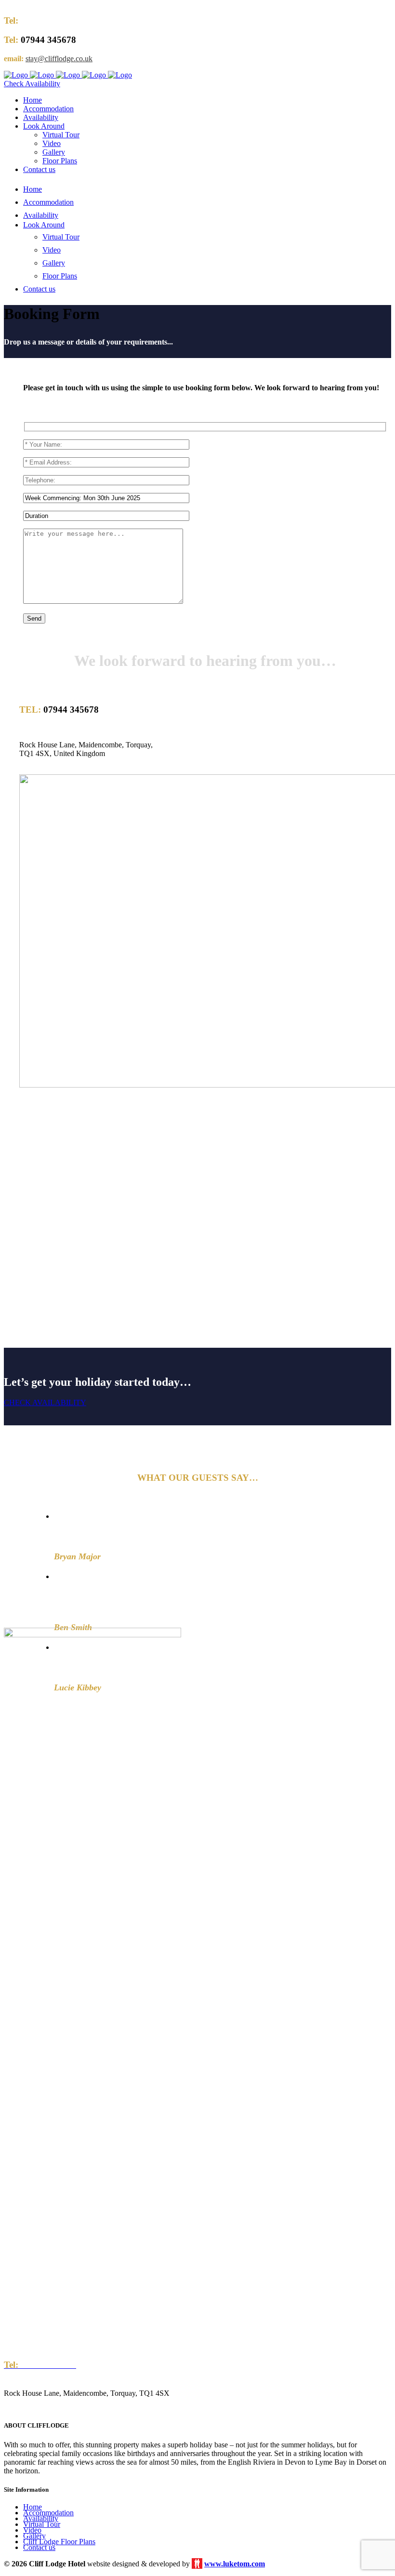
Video (32, 2530)
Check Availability (32, 84)
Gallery (34, 2536)
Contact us (39, 2547)
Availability (41, 2518)
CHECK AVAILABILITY (45, 1402)
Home (33, 2507)
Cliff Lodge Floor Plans (59, 2542)
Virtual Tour (42, 2524)
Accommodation (48, 2513)
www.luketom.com (235, 2564)
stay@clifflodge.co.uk (59, 59)
